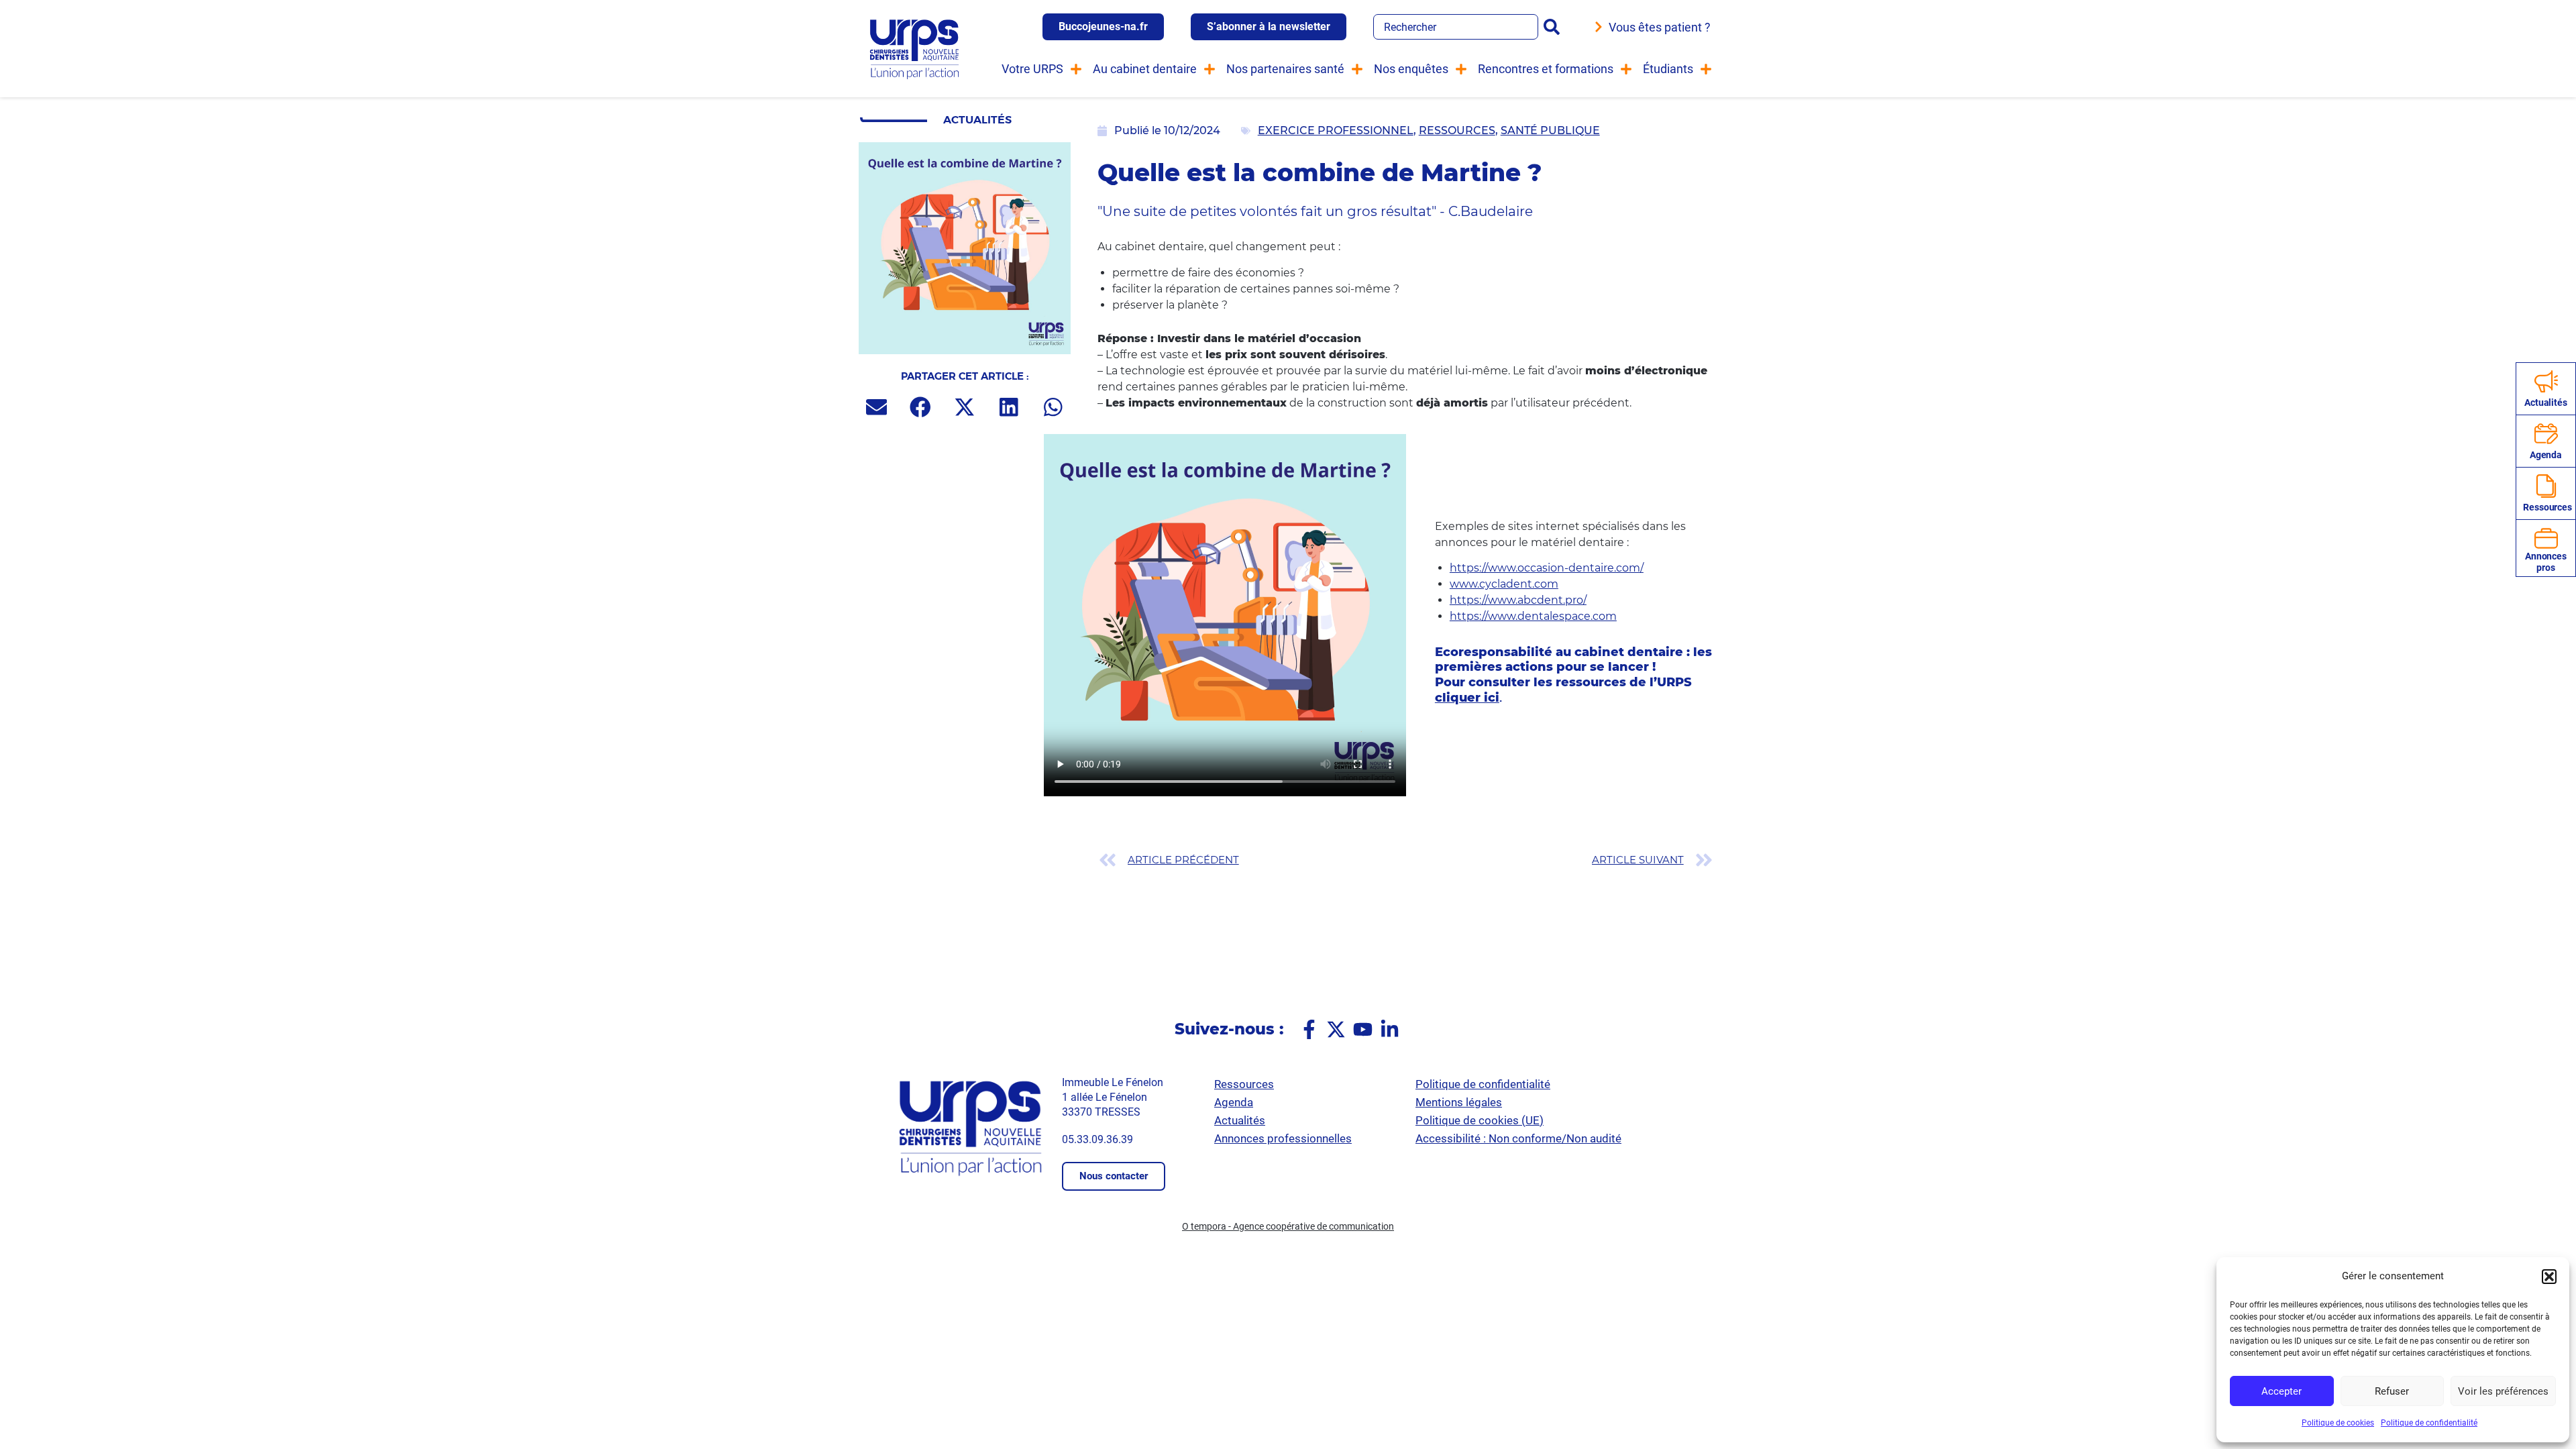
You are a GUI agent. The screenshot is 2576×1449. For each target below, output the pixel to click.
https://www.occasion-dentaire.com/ (1547, 568)
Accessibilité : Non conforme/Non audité (1518, 1138)
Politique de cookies (2338, 1423)
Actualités (2546, 402)
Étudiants (1668, 69)
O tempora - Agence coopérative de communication (1288, 1226)
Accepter (2282, 1391)
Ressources (2547, 507)
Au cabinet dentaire (1145, 69)
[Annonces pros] (2546, 538)
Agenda (2546, 455)
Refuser (2392, 1391)
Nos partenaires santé (1285, 69)
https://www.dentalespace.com (1533, 616)
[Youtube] (1363, 1029)
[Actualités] (2546, 381)
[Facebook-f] (1309, 1029)
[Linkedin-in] (1390, 1029)
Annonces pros (2546, 562)
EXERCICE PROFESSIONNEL (1336, 130)
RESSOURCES (1457, 130)
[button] (2549, 1277)
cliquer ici (1467, 698)
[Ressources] (2546, 486)
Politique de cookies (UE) (1480, 1120)
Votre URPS (1032, 69)
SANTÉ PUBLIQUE (1550, 130)
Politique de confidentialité (2429, 1423)
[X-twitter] (1336, 1029)
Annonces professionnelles (1283, 1138)
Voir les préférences (2503, 1391)
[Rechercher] (1554, 27)
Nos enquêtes (1411, 69)
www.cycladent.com (1504, 584)
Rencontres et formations (1546, 69)
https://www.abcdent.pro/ (1518, 600)
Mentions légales (1459, 1102)
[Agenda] (2546, 434)
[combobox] (1456, 27)
